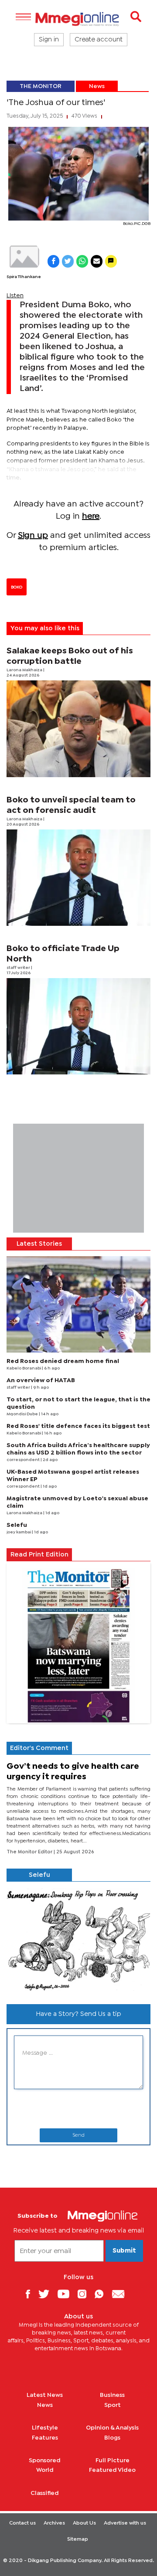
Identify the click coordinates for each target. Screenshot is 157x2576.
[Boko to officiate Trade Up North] (78, 1026)
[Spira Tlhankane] (24, 257)
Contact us (22, 2523)
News (97, 86)
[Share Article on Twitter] (68, 261)
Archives (54, 2523)
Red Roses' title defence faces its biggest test (78, 1426)
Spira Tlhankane (24, 277)
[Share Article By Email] (97, 261)
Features (45, 2438)
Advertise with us (125, 2523)
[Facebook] (31, 2294)
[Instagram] (85, 2294)
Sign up (33, 535)
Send (78, 2135)
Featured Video (112, 2470)
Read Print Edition (39, 1555)
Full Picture (113, 2460)
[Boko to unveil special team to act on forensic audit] (78, 878)
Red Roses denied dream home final (63, 1361)
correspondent (24, 1460)
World (45, 2470)
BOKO (17, 587)
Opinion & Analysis (112, 2428)
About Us (84, 2523)
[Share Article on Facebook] (53, 261)
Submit (124, 2251)
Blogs (112, 2438)
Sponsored (45, 2460)
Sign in (49, 40)
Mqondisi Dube (23, 1414)
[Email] (121, 2294)
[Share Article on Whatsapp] (82, 261)
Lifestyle (45, 2428)
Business (112, 2395)
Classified (45, 2493)
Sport (113, 2405)
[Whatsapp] (102, 2294)
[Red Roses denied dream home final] (78, 1304)
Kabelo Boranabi (24, 1368)
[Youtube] (67, 2294)
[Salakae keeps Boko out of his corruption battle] (78, 729)
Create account (99, 40)
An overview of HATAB (41, 1380)
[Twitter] (47, 2294)
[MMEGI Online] (78, 19)
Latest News (45, 2395)
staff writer (19, 968)
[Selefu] (78, 1939)
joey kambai (19, 1532)
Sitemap (78, 2539)
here (91, 516)
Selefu (17, 1525)
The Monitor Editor (30, 1852)
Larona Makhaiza (25, 670)
